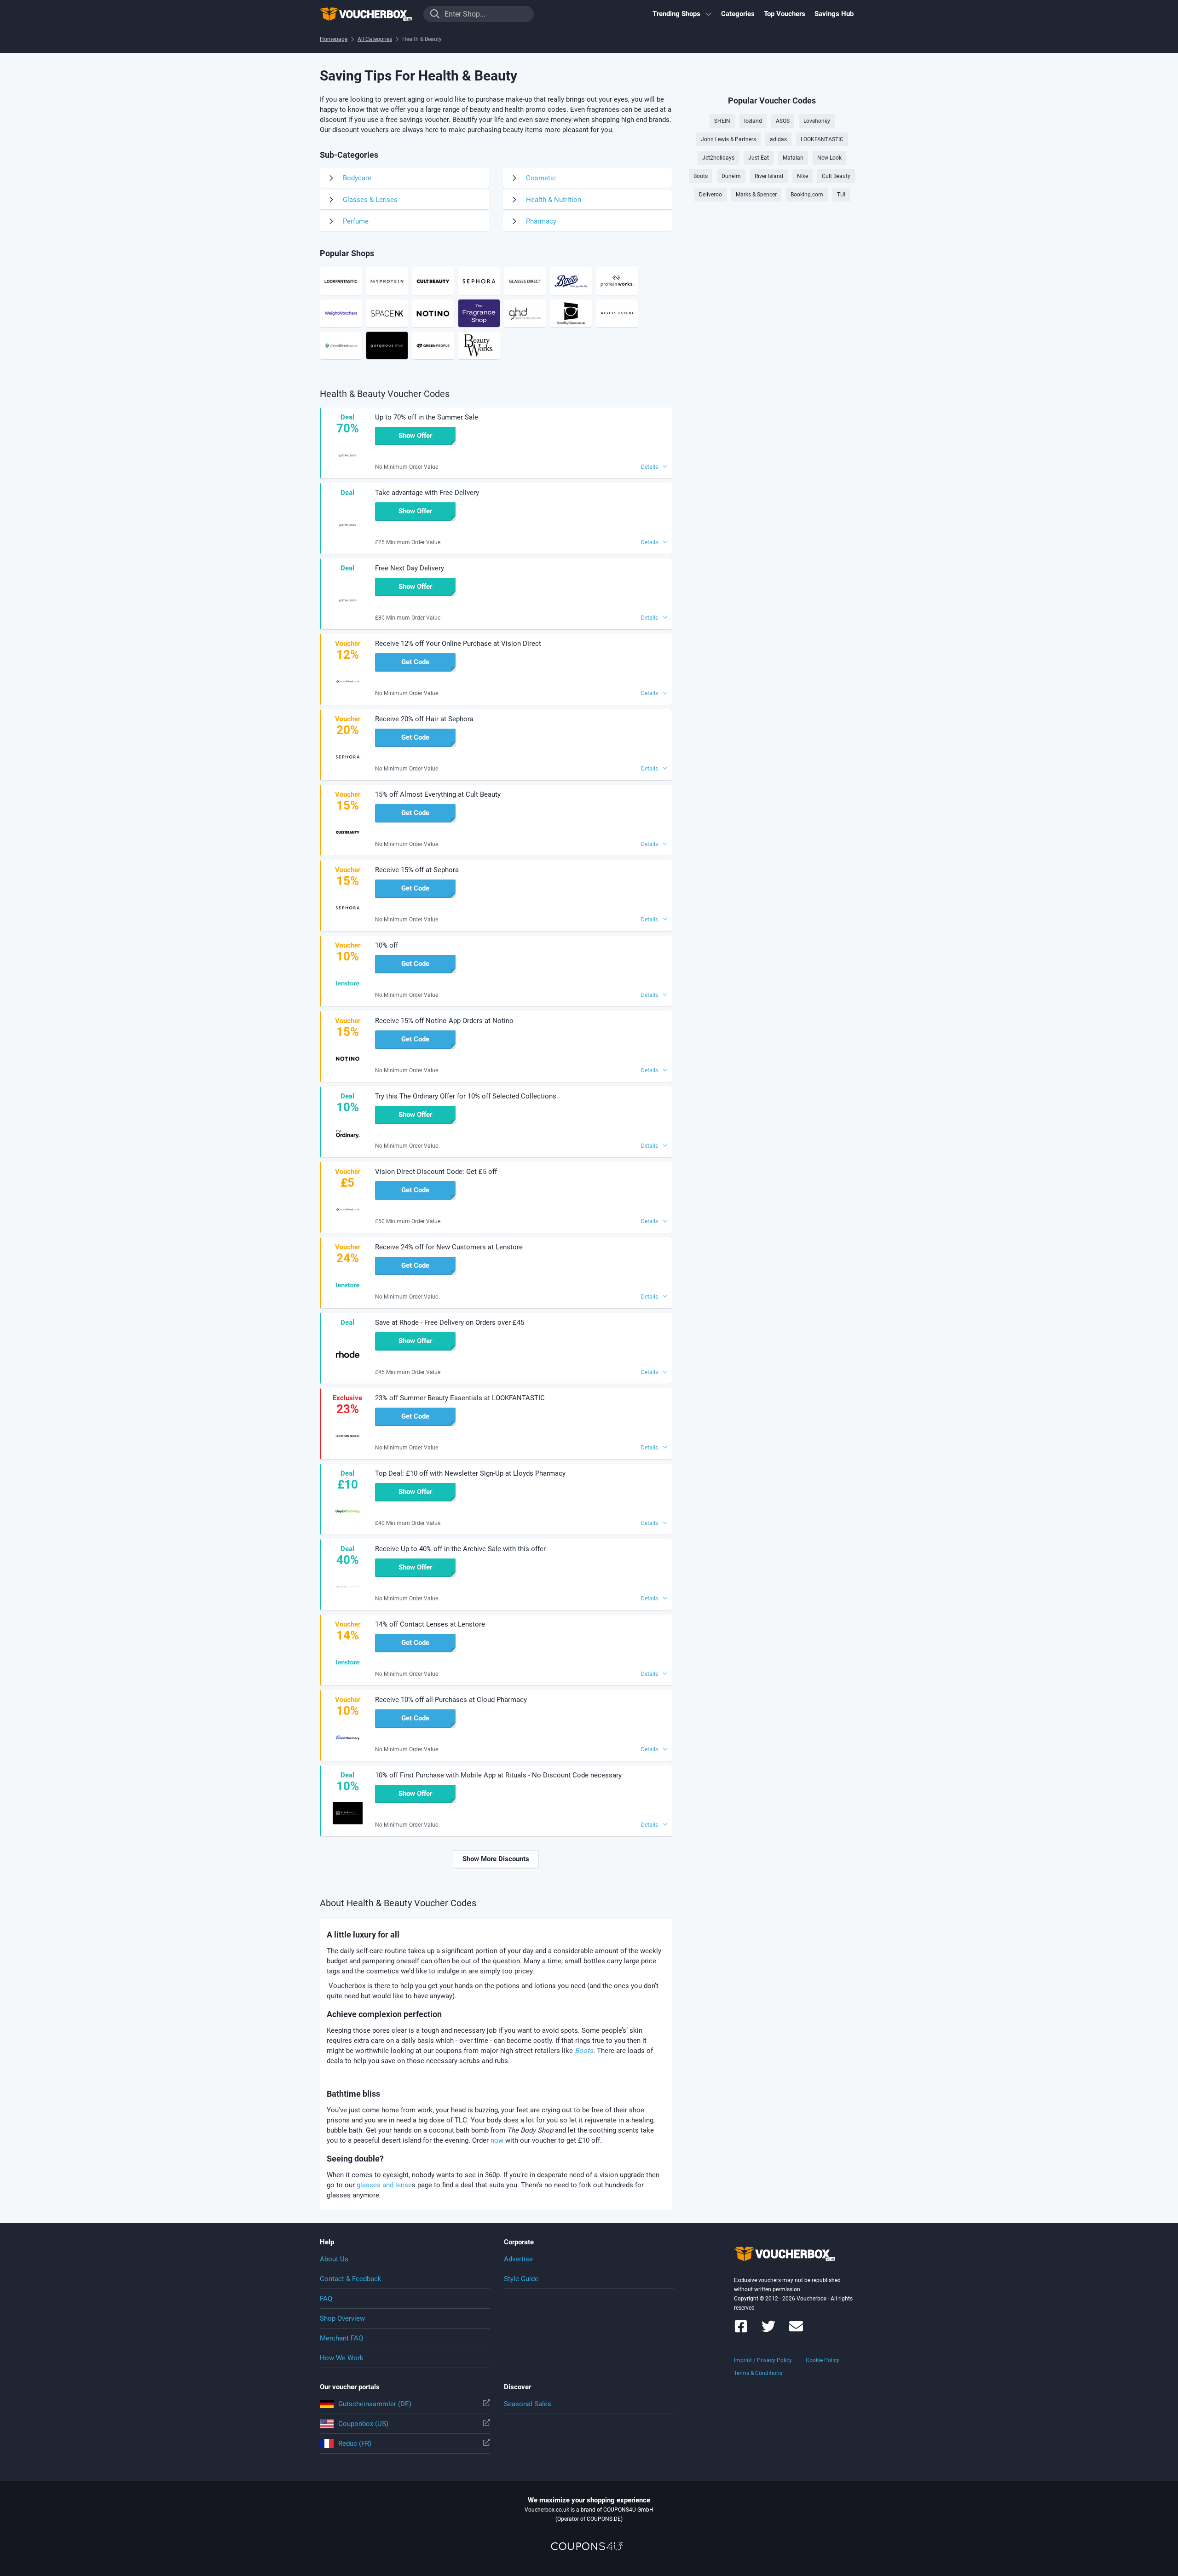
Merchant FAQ (341, 2338)
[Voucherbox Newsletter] (796, 2331)
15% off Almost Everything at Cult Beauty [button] (438, 794)
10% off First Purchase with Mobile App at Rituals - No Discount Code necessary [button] (498, 1775)
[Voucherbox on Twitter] (768, 2331)
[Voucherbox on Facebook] (741, 2331)
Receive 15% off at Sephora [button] (417, 870)
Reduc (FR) (355, 2444)
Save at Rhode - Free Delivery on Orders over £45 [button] (450, 1322)
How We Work (342, 2358)
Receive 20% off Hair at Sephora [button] (424, 719)
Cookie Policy (823, 2360)
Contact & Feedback (351, 2279)
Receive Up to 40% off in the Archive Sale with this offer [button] (460, 1549)
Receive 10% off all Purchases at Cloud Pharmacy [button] (451, 1700)
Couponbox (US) (363, 2424)
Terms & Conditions (758, 2373)
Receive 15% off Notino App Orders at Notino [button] (444, 1021)
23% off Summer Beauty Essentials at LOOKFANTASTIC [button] (460, 1398)
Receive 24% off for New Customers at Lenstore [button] (449, 1247)
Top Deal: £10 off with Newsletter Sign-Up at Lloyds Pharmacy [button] (470, 1473)
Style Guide (521, 2279)
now (497, 2140)
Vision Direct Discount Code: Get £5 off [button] (436, 1172)
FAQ (326, 2299)
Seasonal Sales (528, 2404)
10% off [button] (387, 945)
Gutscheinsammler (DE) (375, 2404)
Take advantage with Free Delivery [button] (427, 493)
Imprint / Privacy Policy (763, 2360)
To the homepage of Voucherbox (366, 14)
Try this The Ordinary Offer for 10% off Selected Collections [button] (466, 1096)
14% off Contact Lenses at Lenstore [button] (430, 1624)
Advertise (518, 2259)
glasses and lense (383, 2185)
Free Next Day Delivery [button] (410, 568)
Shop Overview (342, 2318)
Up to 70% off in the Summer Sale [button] (427, 417)
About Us (334, 2259)
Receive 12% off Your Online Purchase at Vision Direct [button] (458, 644)
